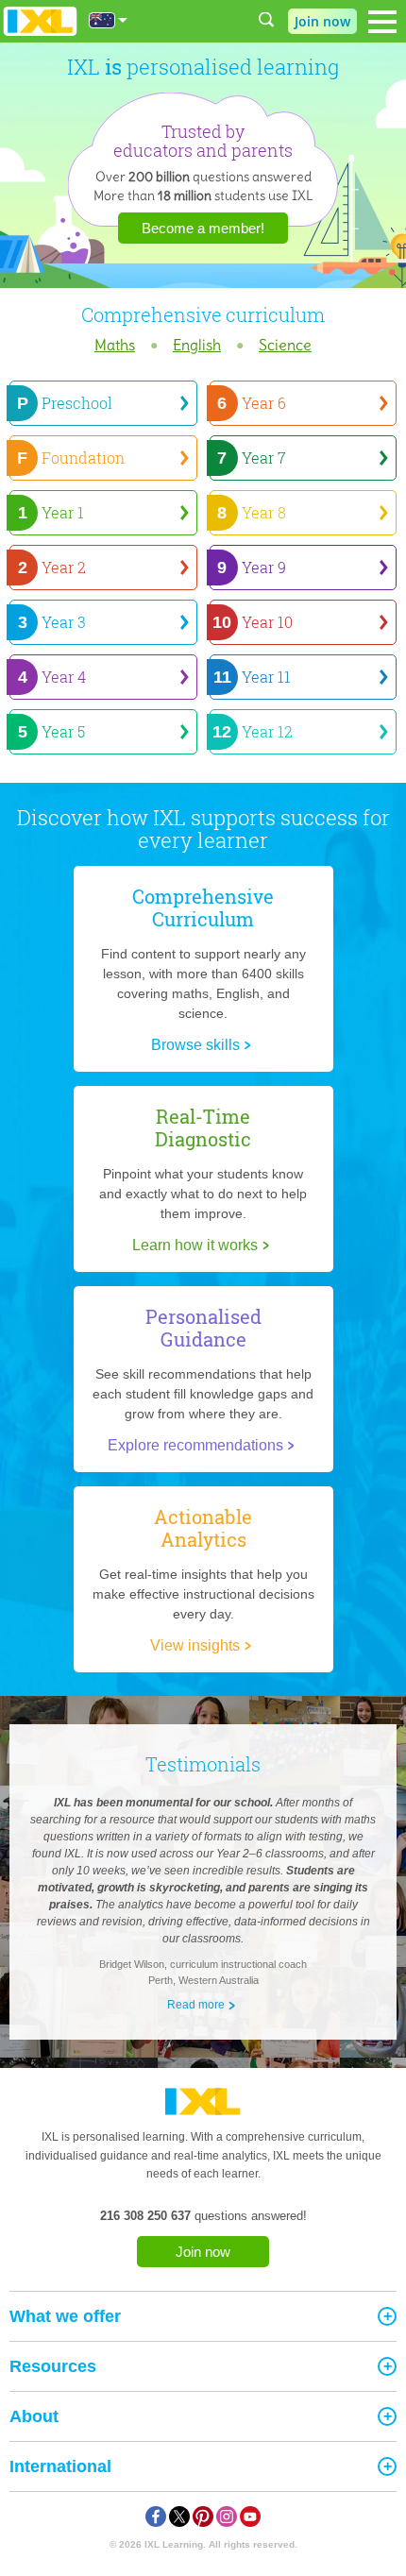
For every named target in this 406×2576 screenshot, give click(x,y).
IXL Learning (174, 2544)
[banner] (40, 21)
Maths (115, 345)
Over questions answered (203, 177)
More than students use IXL (203, 195)
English (197, 345)
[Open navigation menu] (382, 22)
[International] (109, 20)
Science (285, 345)
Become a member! (203, 228)
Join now (203, 2252)
